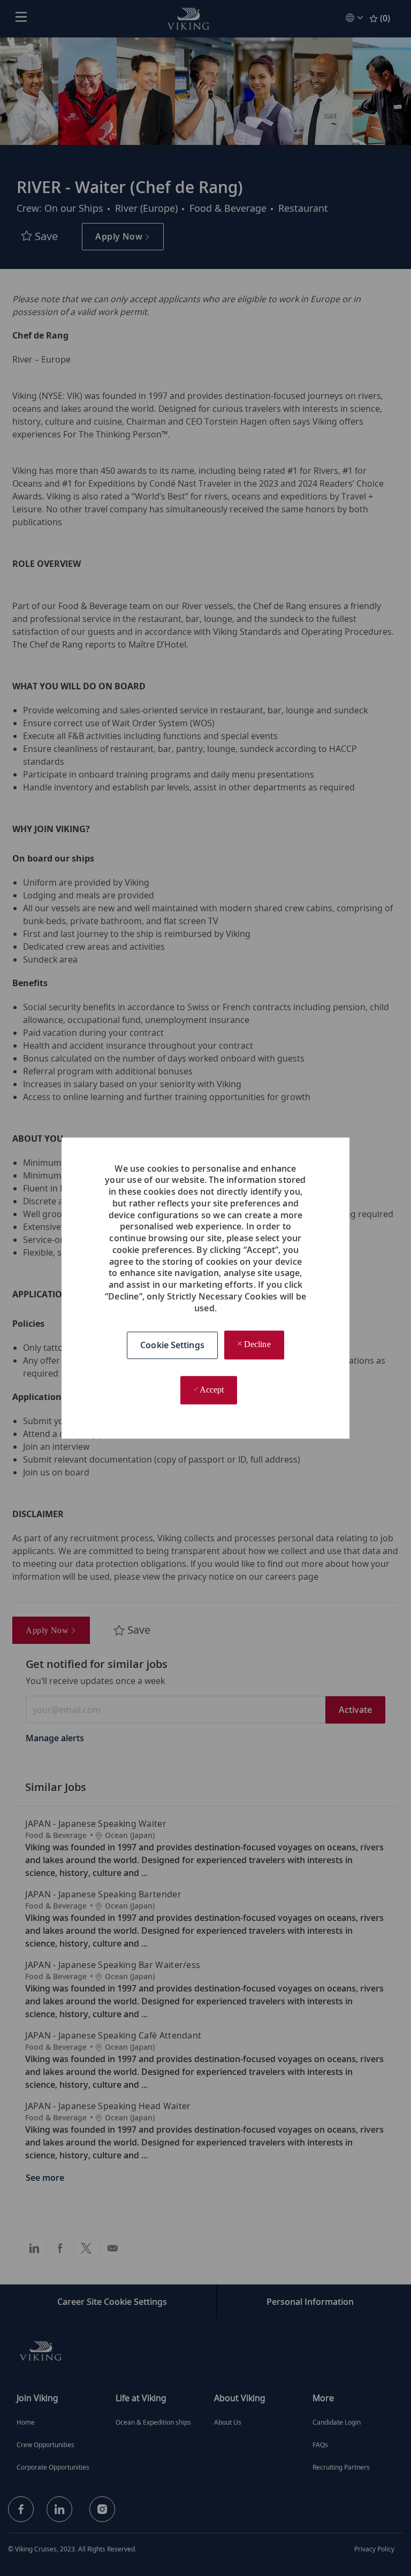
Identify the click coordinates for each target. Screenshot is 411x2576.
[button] (172, 1345)
